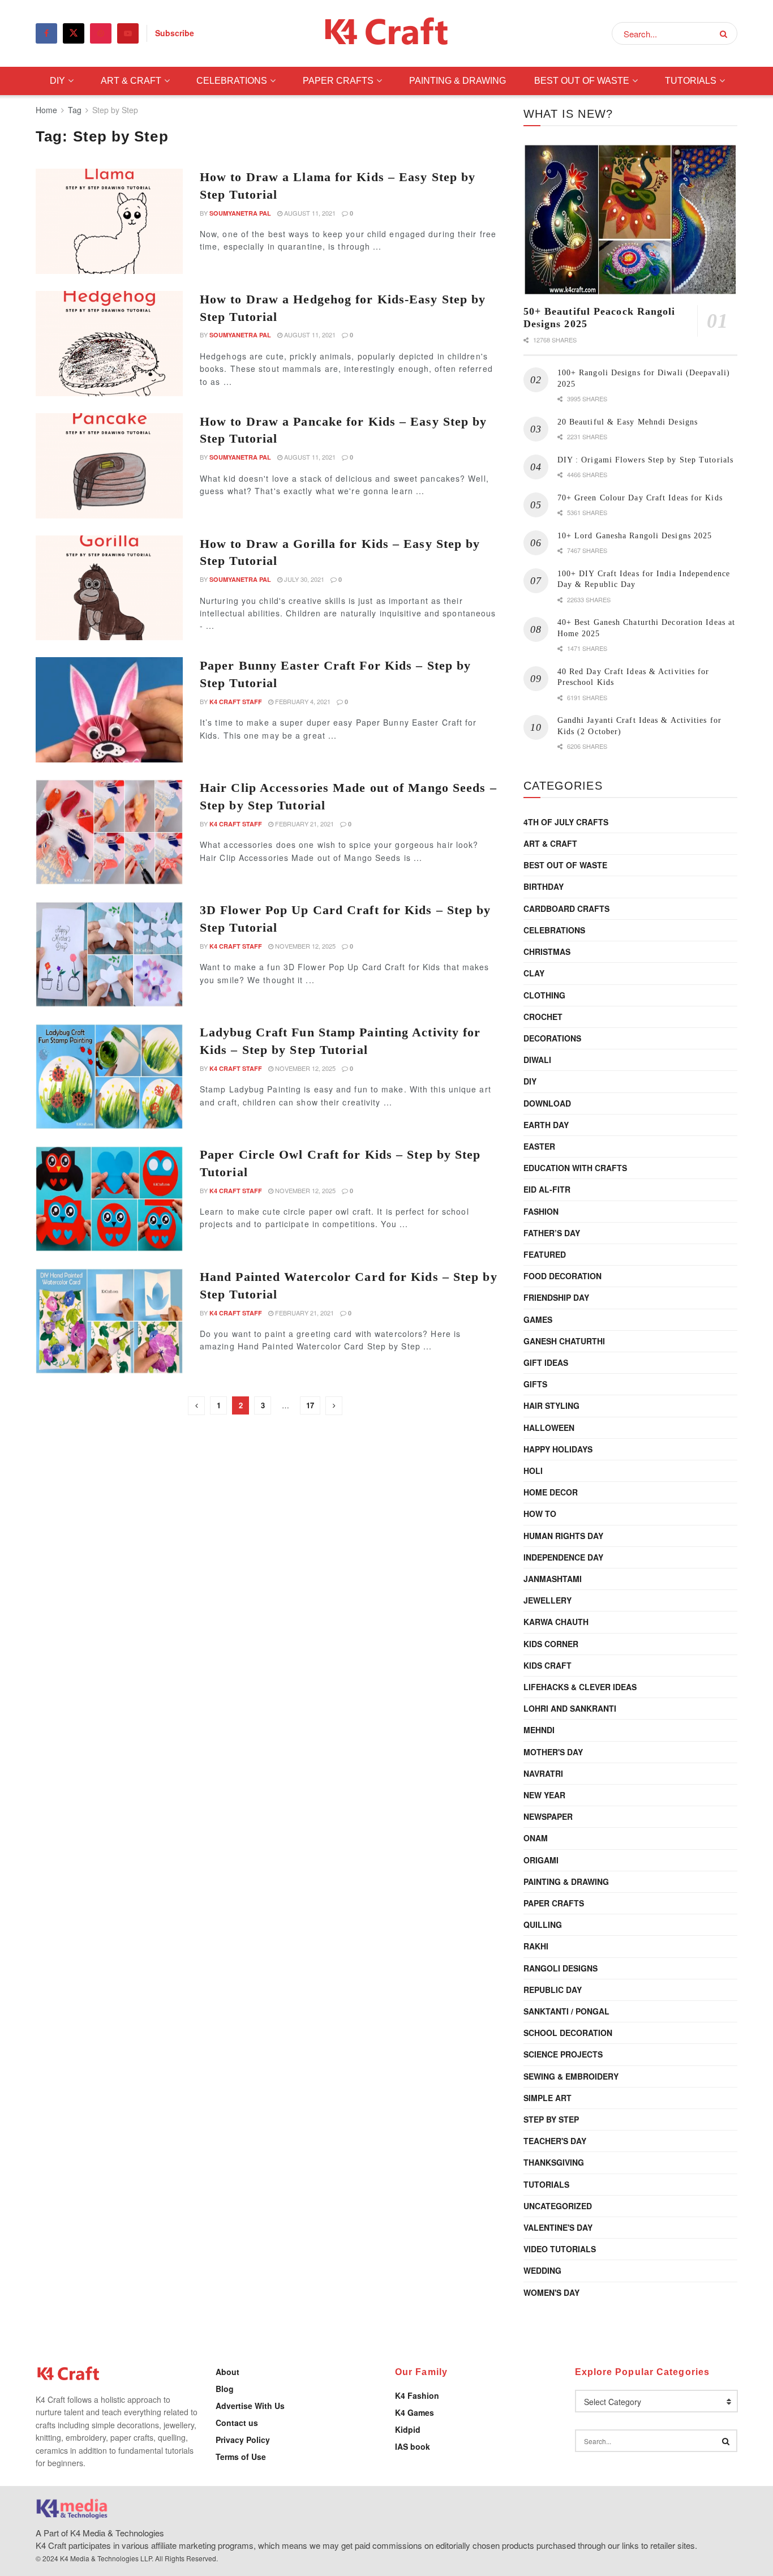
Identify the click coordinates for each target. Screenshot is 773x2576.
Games (538, 1319)
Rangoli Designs (561, 1968)
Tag (75, 110)
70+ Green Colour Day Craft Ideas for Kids (640, 498)
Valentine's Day (558, 2227)
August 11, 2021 (309, 213)
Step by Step (115, 110)
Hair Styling (551, 1405)
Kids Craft (547, 1665)
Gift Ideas (546, 1362)
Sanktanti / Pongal (566, 2011)
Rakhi (536, 1946)
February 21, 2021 (304, 824)
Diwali (537, 1060)
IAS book (413, 2446)
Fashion (541, 1211)
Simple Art (547, 2098)
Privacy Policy (243, 2440)
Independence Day (563, 1557)
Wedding (542, 2270)
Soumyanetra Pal (240, 213)
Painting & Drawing (458, 81)
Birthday (544, 886)
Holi (533, 1471)
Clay (534, 973)
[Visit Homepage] (387, 34)
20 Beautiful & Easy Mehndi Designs (628, 422)
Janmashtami (553, 1579)
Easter (539, 1146)
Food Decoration (562, 1276)
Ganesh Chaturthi (564, 1341)
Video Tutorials (560, 2249)
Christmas (547, 951)
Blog (225, 2389)
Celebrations (232, 81)
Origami (541, 1860)
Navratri (543, 1773)
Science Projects (563, 2054)
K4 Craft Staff (236, 702)
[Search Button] (726, 33)
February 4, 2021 (302, 701)
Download (547, 1103)
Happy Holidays (558, 1449)
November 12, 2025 (304, 946)
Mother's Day (553, 1752)
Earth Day (546, 1125)
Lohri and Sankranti (570, 1708)
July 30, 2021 (303, 579)
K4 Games (415, 2412)
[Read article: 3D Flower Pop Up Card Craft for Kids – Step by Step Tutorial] (109, 954)
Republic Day (553, 1990)
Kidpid (408, 2429)
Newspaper (548, 1816)
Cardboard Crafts (566, 908)
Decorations (552, 1038)
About (227, 2372)
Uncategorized (558, 2206)
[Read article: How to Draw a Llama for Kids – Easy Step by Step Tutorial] (109, 221)
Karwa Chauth (556, 1622)
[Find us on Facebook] (46, 33)
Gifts (535, 1384)
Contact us (237, 2423)
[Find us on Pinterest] (101, 33)
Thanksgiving (554, 2162)
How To (540, 1514)
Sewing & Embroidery (571, 2076)
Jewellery (547, 1600)
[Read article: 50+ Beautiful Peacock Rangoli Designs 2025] (630, 220)
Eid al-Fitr (547, 1189)
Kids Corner (551, 1644)
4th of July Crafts (566, 822)
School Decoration (568, 2033)
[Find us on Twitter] (74, 33)
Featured (545, 1254)
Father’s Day (552, 1233)
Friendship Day (556, 1297)
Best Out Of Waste (582, 81)
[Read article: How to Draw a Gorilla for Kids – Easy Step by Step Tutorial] (109, 588)
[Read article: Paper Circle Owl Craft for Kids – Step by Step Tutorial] (109, 1199)
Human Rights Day (563, 1536)
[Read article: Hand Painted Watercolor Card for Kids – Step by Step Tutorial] (109, 1321)
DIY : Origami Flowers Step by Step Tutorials (645, 460)
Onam (536, 1838)
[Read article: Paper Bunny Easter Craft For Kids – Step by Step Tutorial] (109, 710)
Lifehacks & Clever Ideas (580, 1687)
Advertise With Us (250, 2406)
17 (310, 1405)
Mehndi (539, 1730)
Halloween (549, 1428)
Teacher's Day (555, 2141)
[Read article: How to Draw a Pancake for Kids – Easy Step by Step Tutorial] (109, 466)
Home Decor (551, 1492)
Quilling (543, 1925)
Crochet (543, 1017)
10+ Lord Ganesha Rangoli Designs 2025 (635, 536)
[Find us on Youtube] (128, 33)
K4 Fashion (417, 2395)
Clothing (544, 995)
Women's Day (551, 2292)
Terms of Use (241, 2457)
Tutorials (691, 81)
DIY (57, 81)
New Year (544, 1795)
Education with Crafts (575, 1168)
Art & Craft (131, 81)
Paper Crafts (338, 81)
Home (46, 110)
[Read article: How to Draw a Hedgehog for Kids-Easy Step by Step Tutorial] (109, 344)
